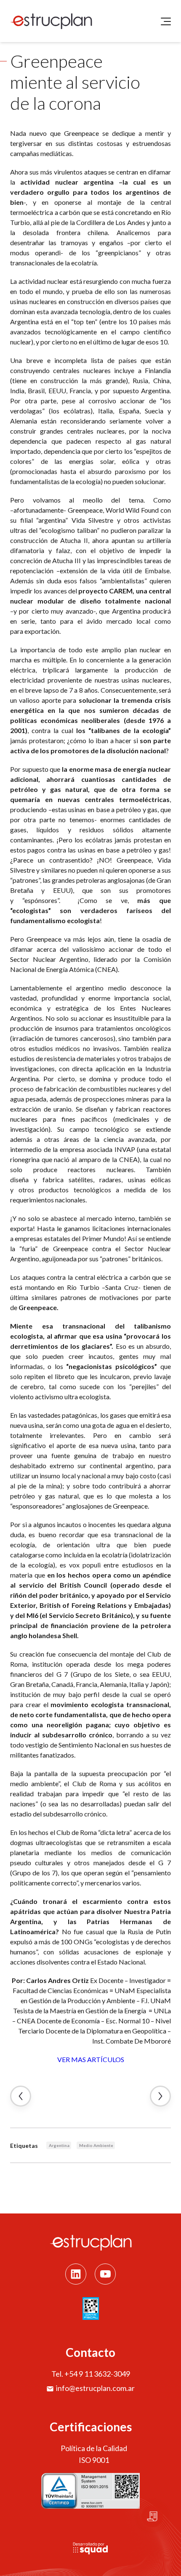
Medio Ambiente (96, 2145)
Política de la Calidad (94, 2448)
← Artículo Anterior (21, 2096)
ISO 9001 (94, 2460)
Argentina (59, 2145)
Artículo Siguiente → (160, 2096)
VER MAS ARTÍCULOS (91, 2059)
